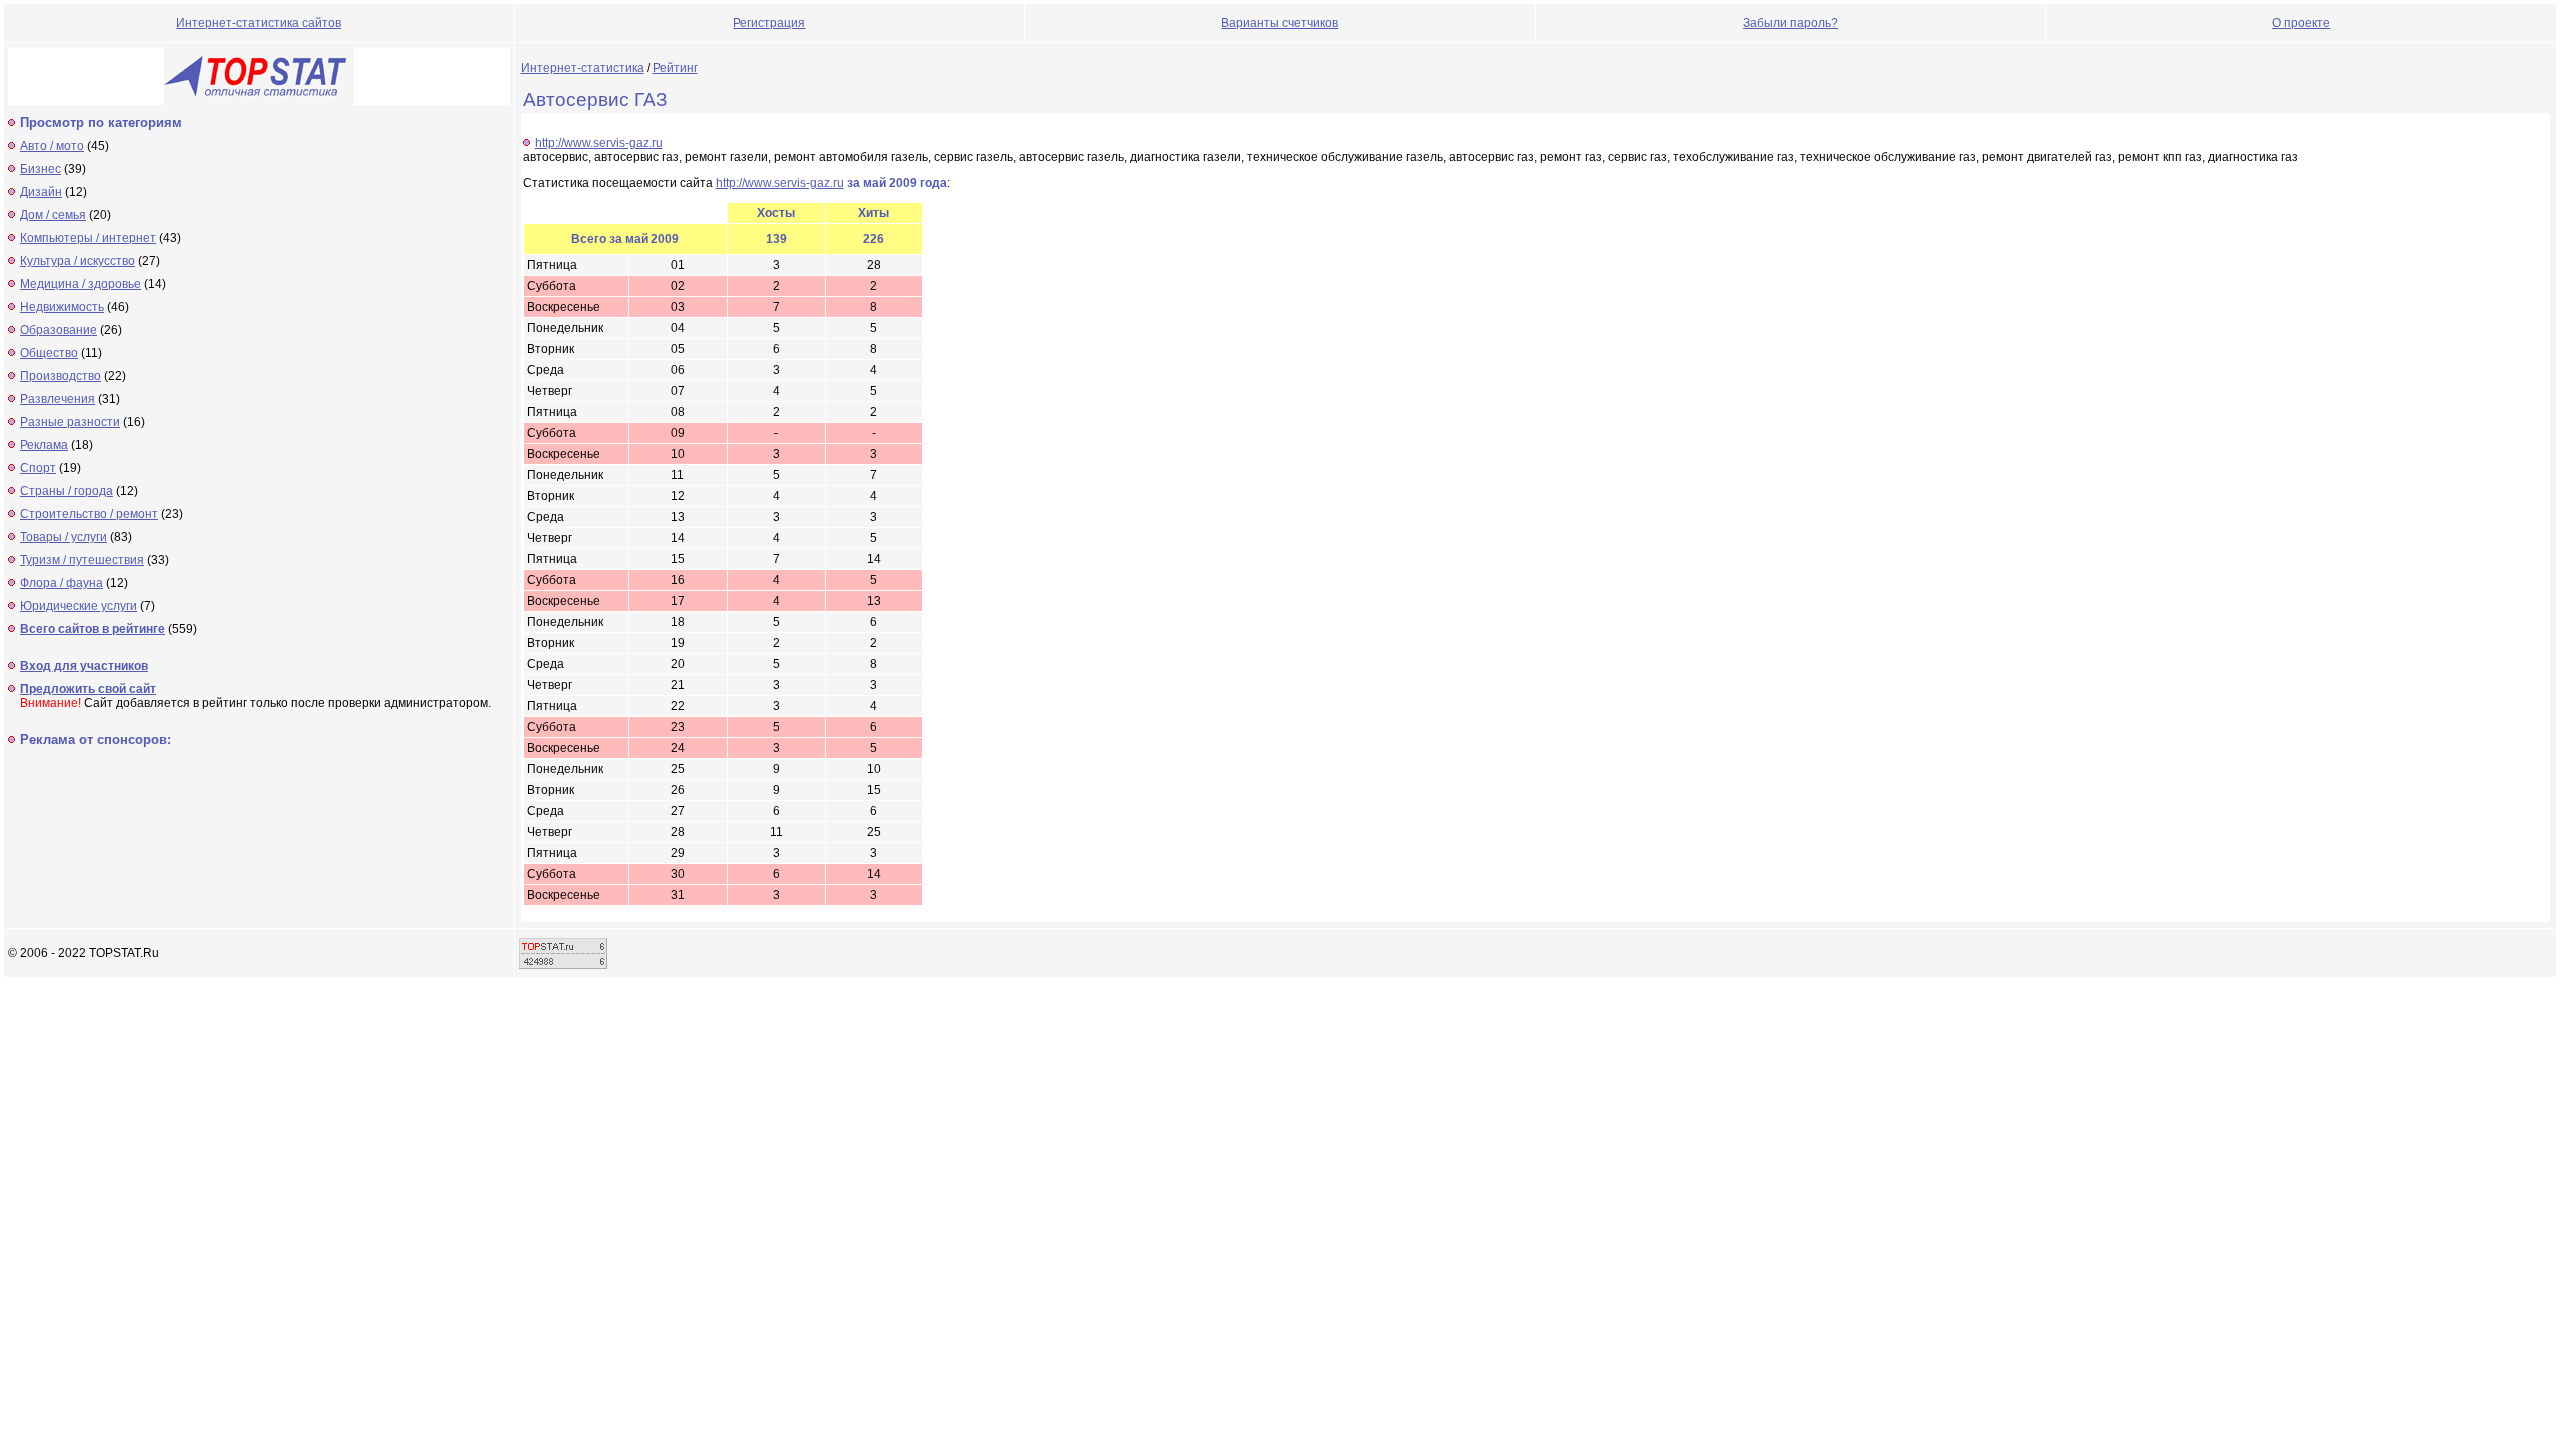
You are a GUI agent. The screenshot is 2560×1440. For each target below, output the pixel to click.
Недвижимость (62, 307)
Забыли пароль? (1790, 23)
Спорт (38, 468)
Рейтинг (675, 68)
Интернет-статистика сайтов (258, 23)
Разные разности (70, 422)
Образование (58, 330)
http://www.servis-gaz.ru (599, 143)
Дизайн (41, 192)
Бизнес (40, 169)
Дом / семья (53, 215)
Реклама (44, 445)
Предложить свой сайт (88, 689)
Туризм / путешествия (82, 560)
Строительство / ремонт (89, 514)
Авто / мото (52, 146)
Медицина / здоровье (80, 284)
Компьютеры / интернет (88, 238)
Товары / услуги (63, 537)
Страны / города (66, 491)
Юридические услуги (78, 606)
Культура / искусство (77, 261)
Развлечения (57, 399)
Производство (60, 376)
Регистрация (769, 23)
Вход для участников (84, 666)
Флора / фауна (61, 583)
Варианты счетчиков (1279, 23)
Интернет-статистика (582, 68)
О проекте (2301, 23)
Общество (49, 353)
